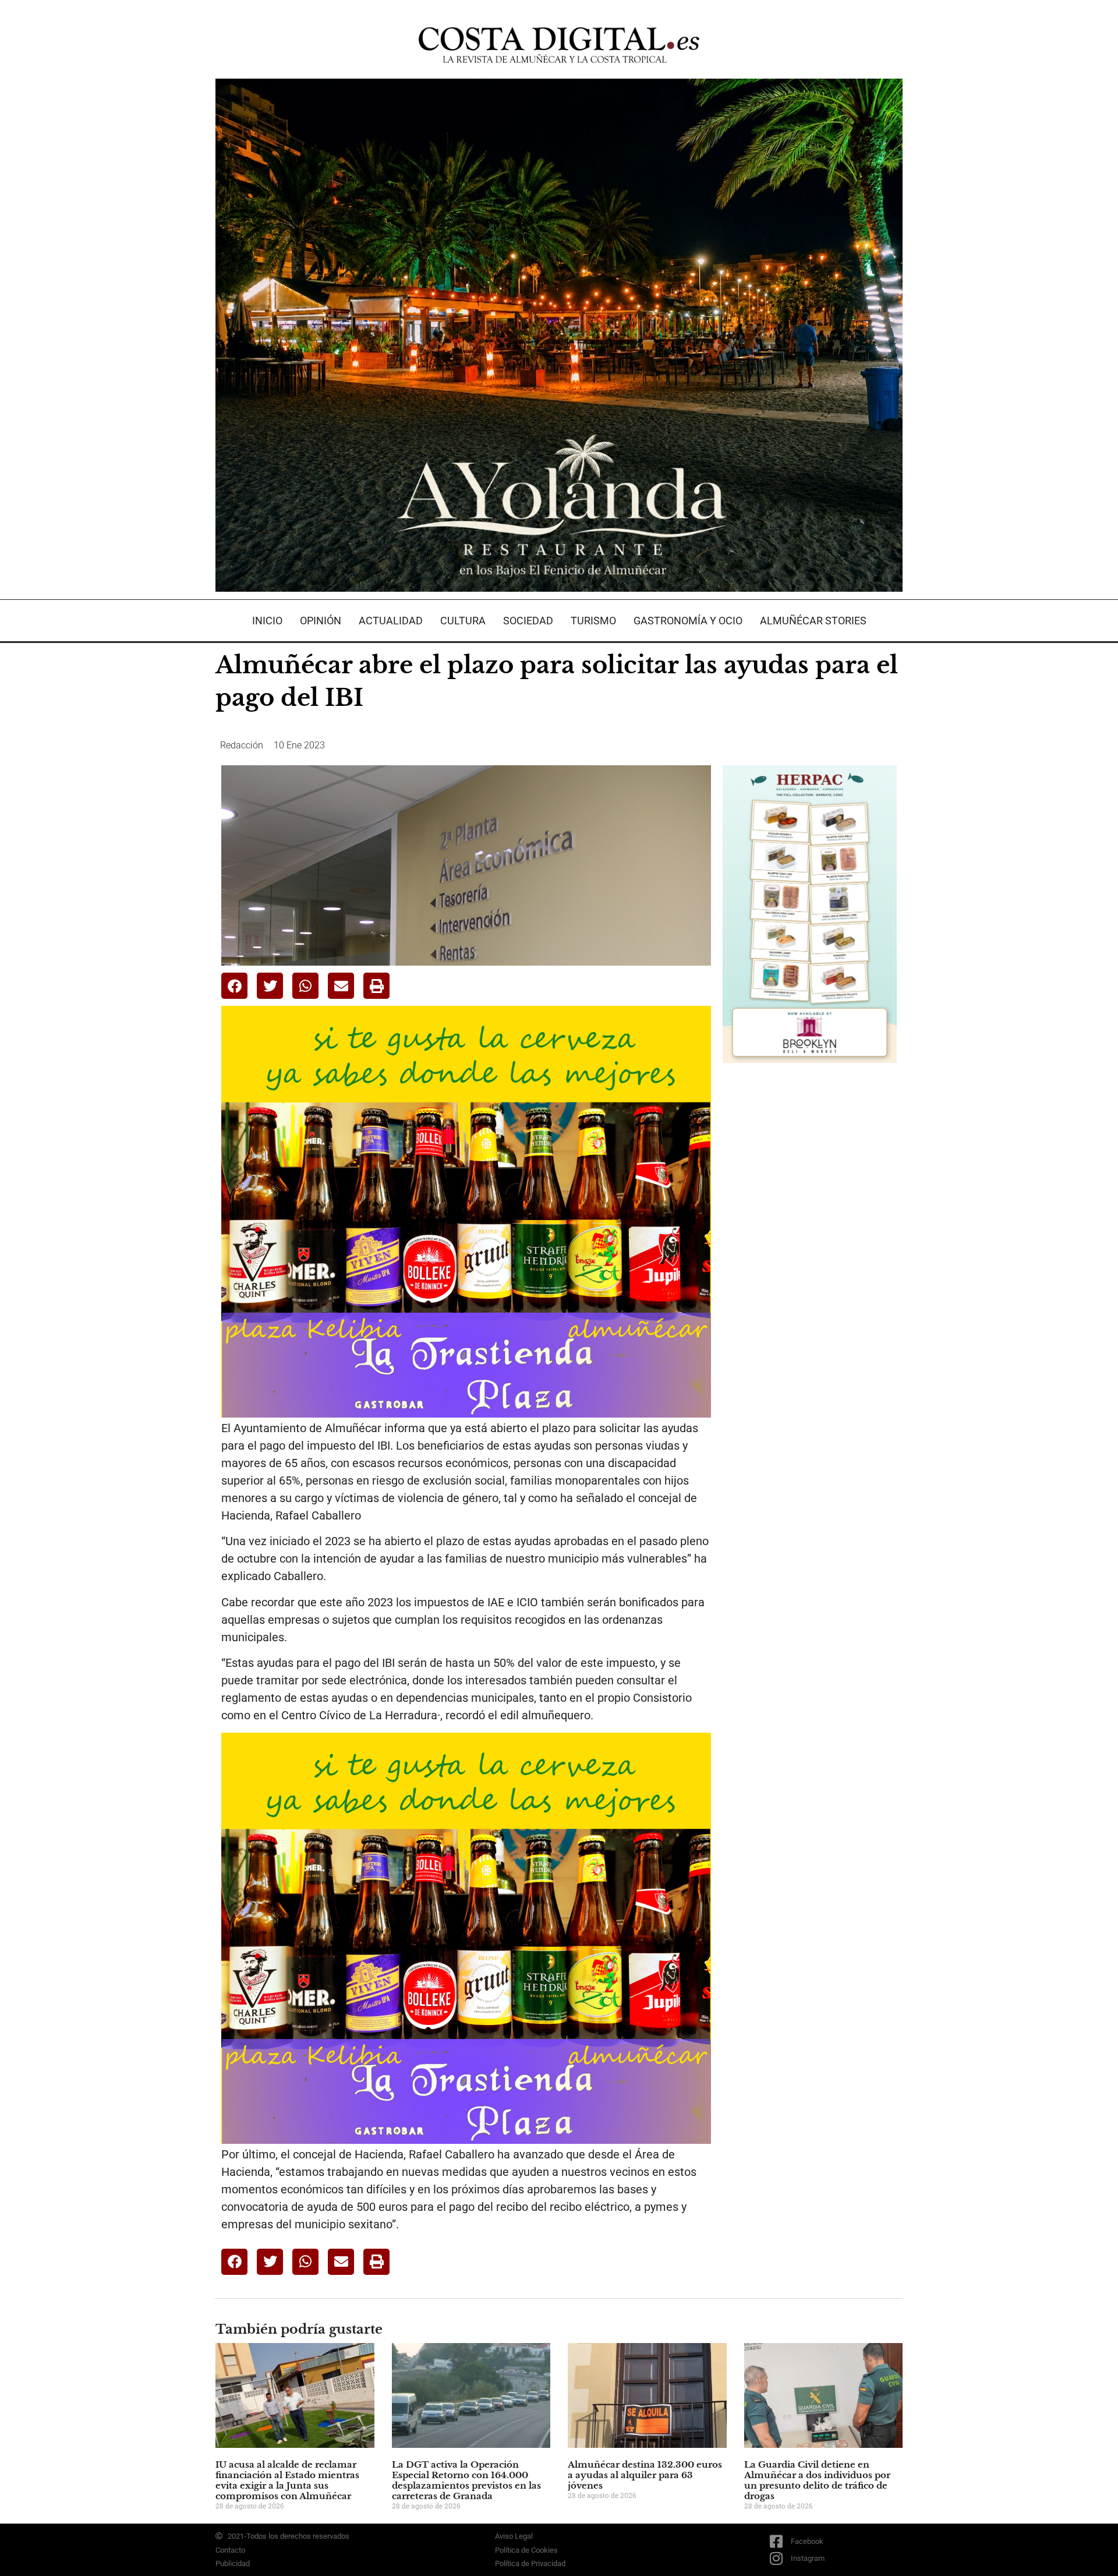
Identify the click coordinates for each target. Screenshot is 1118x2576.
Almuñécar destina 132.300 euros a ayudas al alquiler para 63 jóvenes (645, 2475)
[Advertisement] (810, 1256)
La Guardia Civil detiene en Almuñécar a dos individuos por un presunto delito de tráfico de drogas (817, 2480)
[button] (234, 986)
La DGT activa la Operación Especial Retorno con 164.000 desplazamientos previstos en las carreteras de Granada (466, 2480)
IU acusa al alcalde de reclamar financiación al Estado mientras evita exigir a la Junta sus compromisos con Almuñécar (287, 2480)
